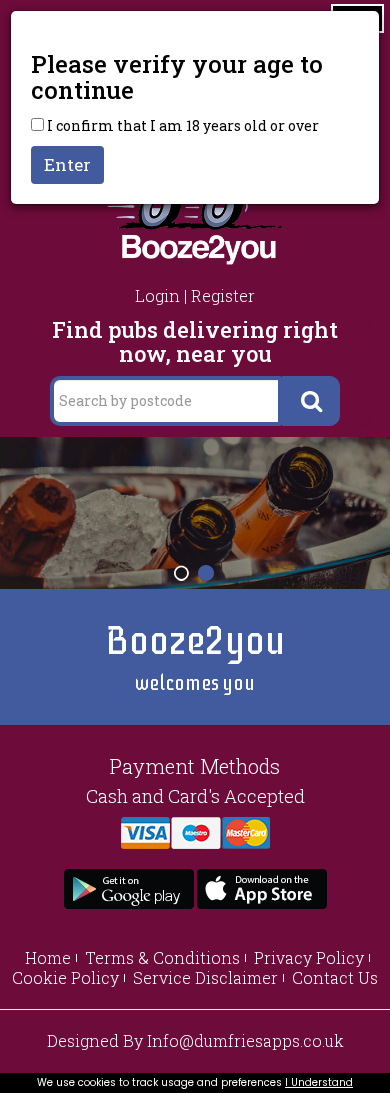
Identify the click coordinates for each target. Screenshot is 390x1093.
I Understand (319, 1082)
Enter (67, 164)
